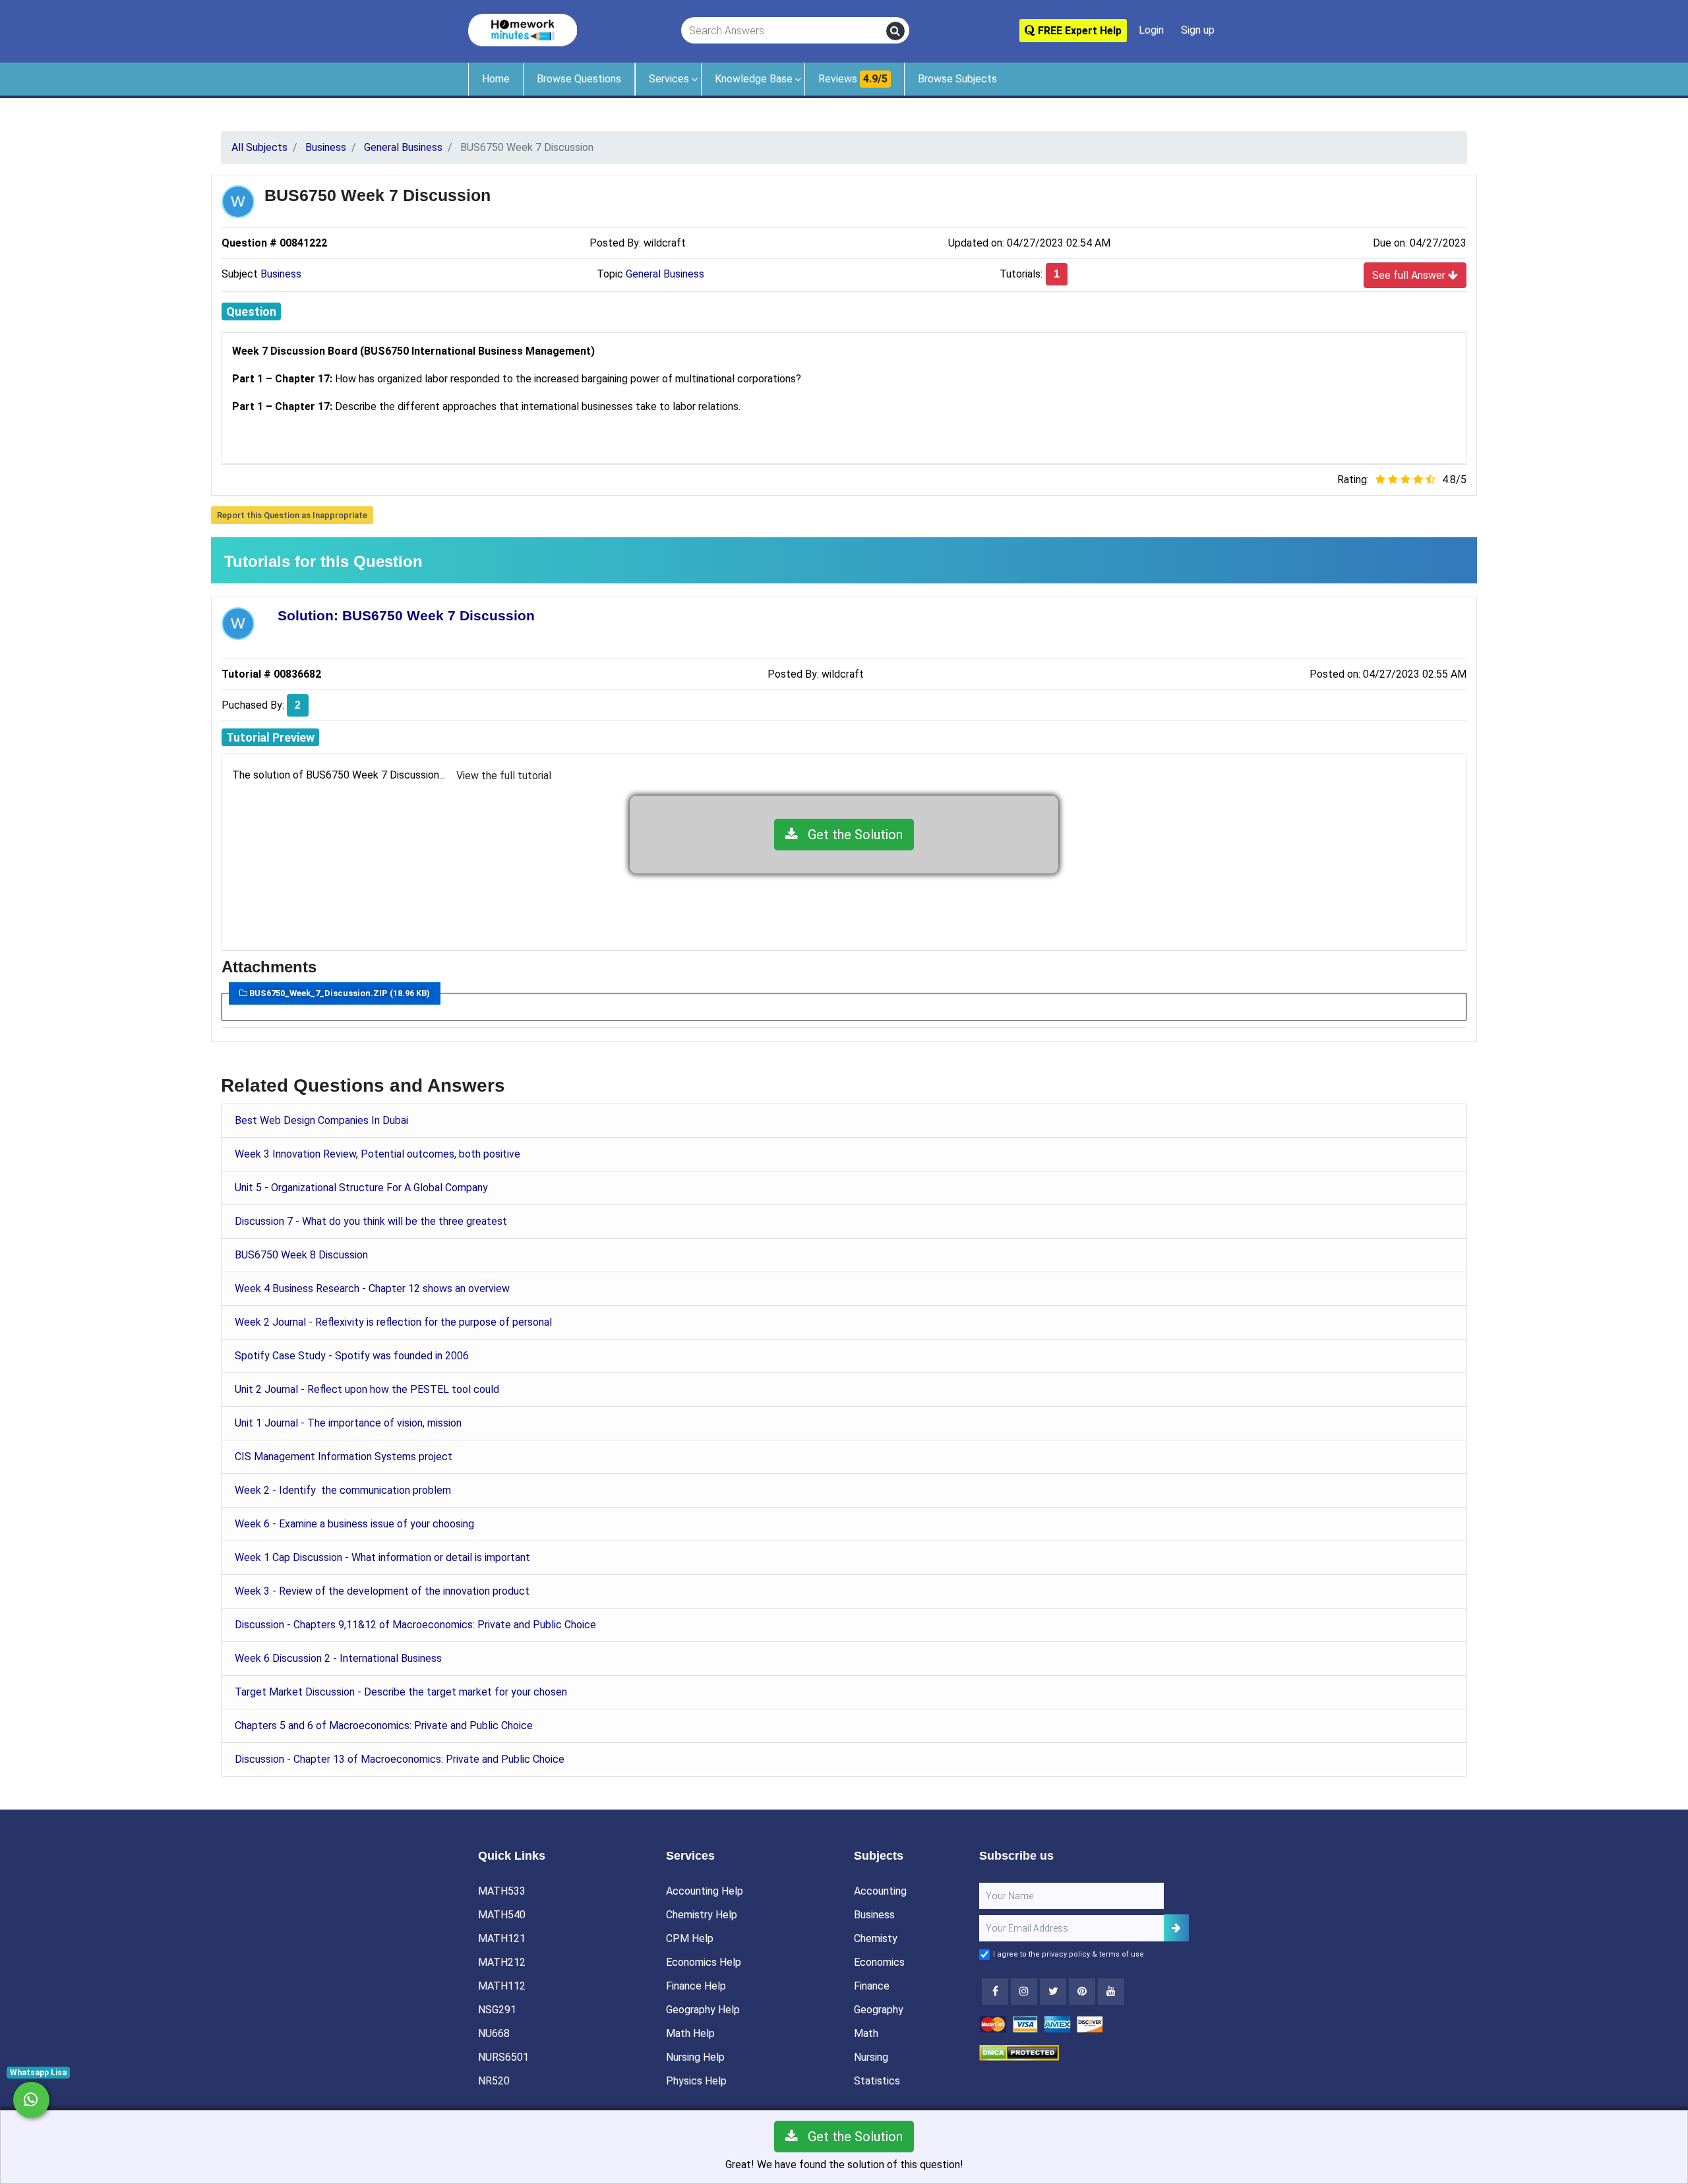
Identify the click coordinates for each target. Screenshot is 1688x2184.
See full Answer (1410, 275)
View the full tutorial (504, 776)
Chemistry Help (702, 1915)
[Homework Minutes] (523, 29)
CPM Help (690, 1938)
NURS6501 (503, 2057)
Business (281, 274)
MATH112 (502, 1986)
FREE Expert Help (1078, 31)
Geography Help (703, 2010)
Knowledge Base (754, 79)
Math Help (690, 2033)
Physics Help (696, 2081)
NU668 (494, 2033)
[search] (895, 31)
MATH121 (502, 1938)
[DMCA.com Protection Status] (1019, 2052)
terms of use (1122, 1954)
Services (669, 79)
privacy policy (1066, 1954)
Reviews (853, 79)
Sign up (1198, 30)
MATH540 (502, 1915)
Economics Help (704, 1962)
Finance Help (696, 1986)
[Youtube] (1082, 1992)
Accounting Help (705, 1891)
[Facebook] (995, 1992)
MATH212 (502, 1962)
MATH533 (502, 1891)
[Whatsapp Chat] (31, 2100)
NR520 (494, 2081)
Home (496, 79)
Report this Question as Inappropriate (292, 515)
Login (1151, 30)
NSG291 (497, 2010)
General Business (665, 274)
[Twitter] (1053, 1992)
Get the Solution (850, 835)
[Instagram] (1024, 1992)
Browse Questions (579, 79)
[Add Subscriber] (1176, 1928)
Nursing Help (695, 2057)
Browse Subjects (957, 79)
